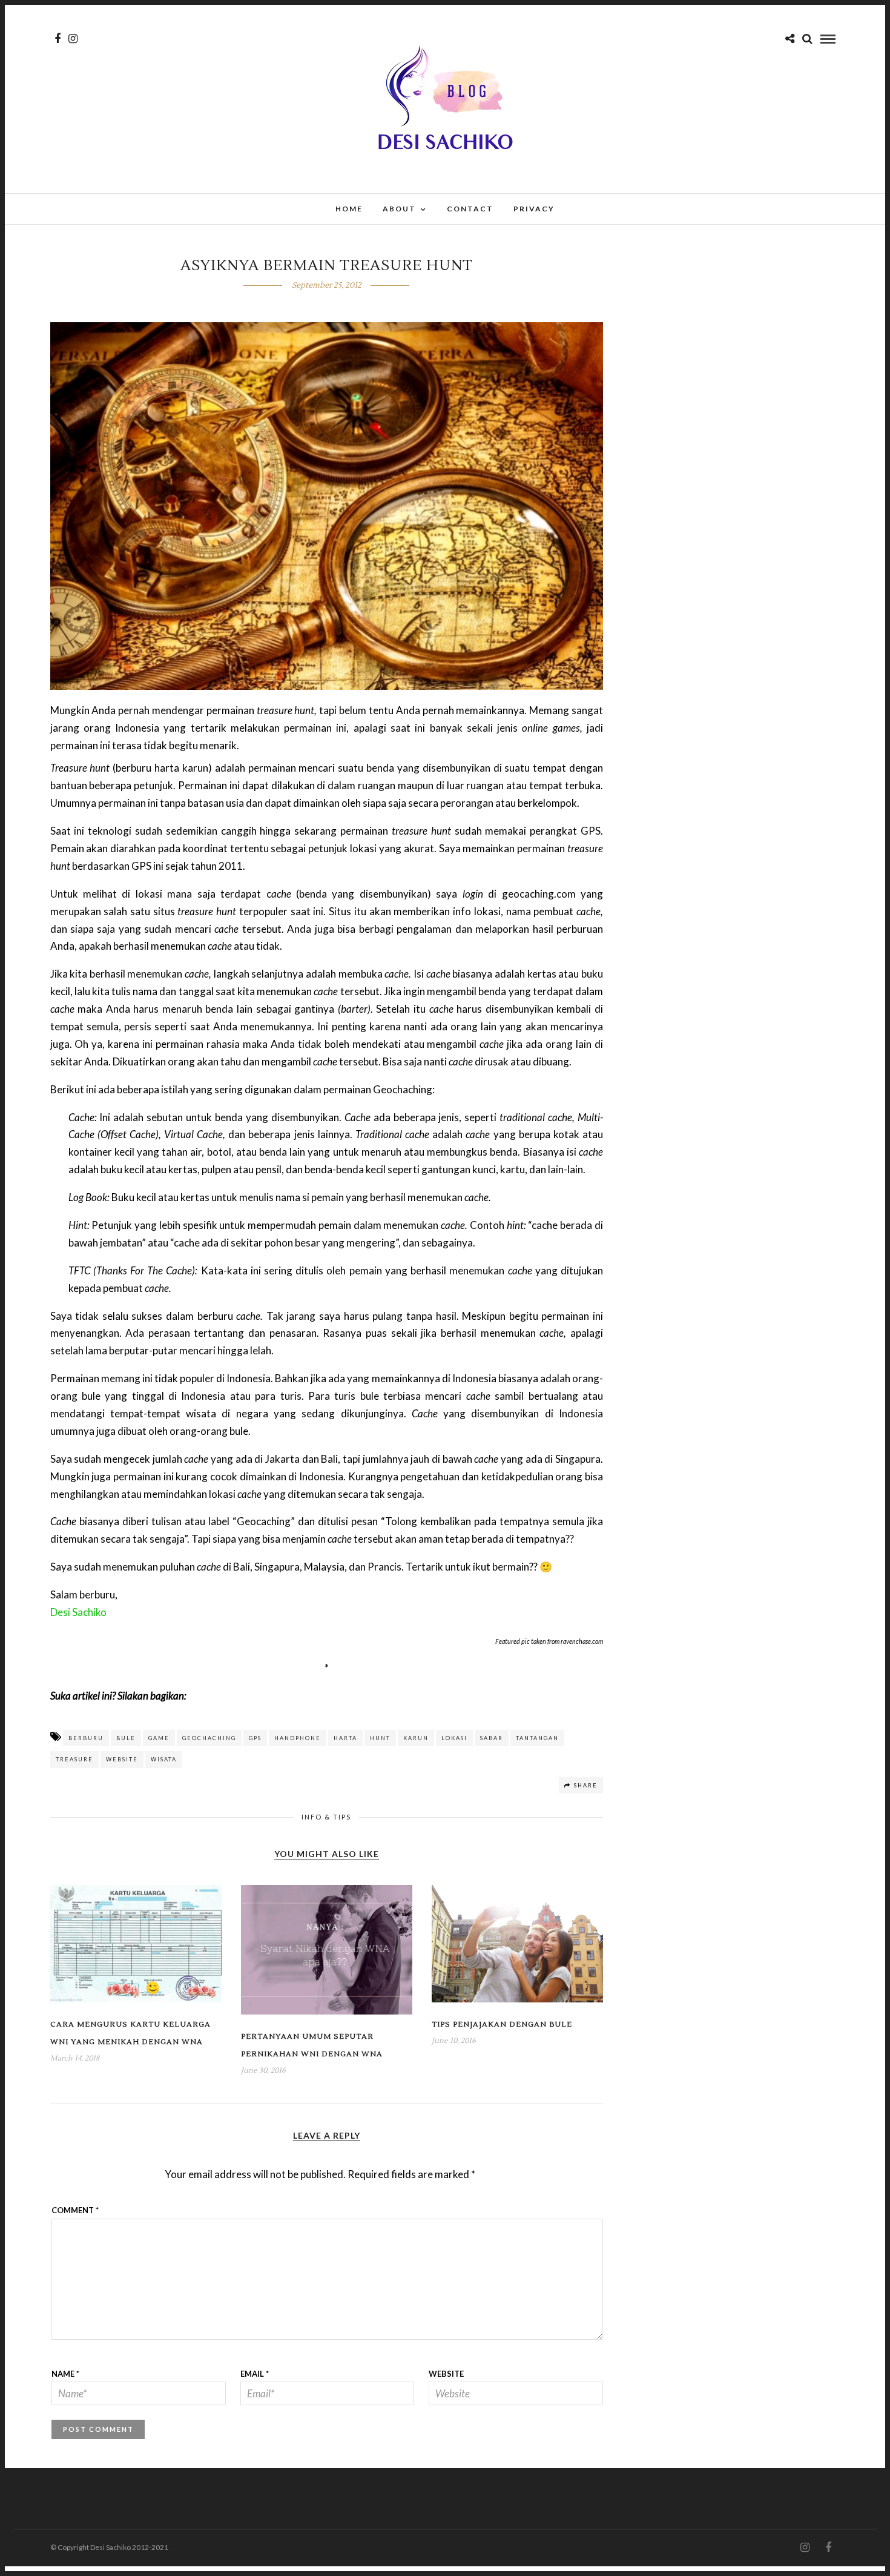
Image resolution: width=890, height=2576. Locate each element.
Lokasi (454, 1738)
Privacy (534, 209)
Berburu (86, 1738)
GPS (255, 1738)
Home (349, 209)
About (399, 209)
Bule (126, 1738)
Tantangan (537, 1738)
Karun (416, 1738)
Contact (470, 209)
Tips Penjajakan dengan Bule (502, 2025)
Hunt (380, 1738)
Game (159, 1738)
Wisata (164, 1759)
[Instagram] (73, 39)
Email (255, 2374)
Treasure (74, 1759)
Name (65, 2374)
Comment (75, 2210)
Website (122, 1759)
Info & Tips (326, 1817)
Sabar (492, 1738)
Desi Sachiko (78, 1612)
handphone (298, 1738)
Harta (345, 1738)
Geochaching (209, 1738)
